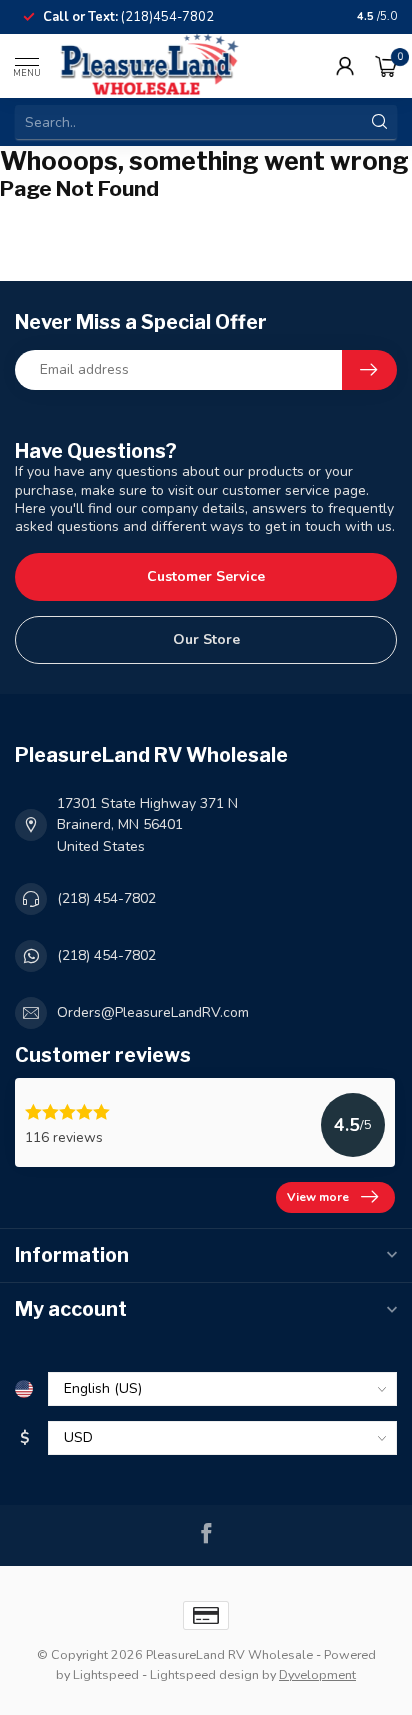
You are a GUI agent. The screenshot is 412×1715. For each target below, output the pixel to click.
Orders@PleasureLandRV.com (153, 1012)
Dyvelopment (317, 1674)
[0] (386, 66)
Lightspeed (106, 1674)
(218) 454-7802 (106, 898)
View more (318, 1197)
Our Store (206, 639)
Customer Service (206, 576)
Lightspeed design (204, 1674)
